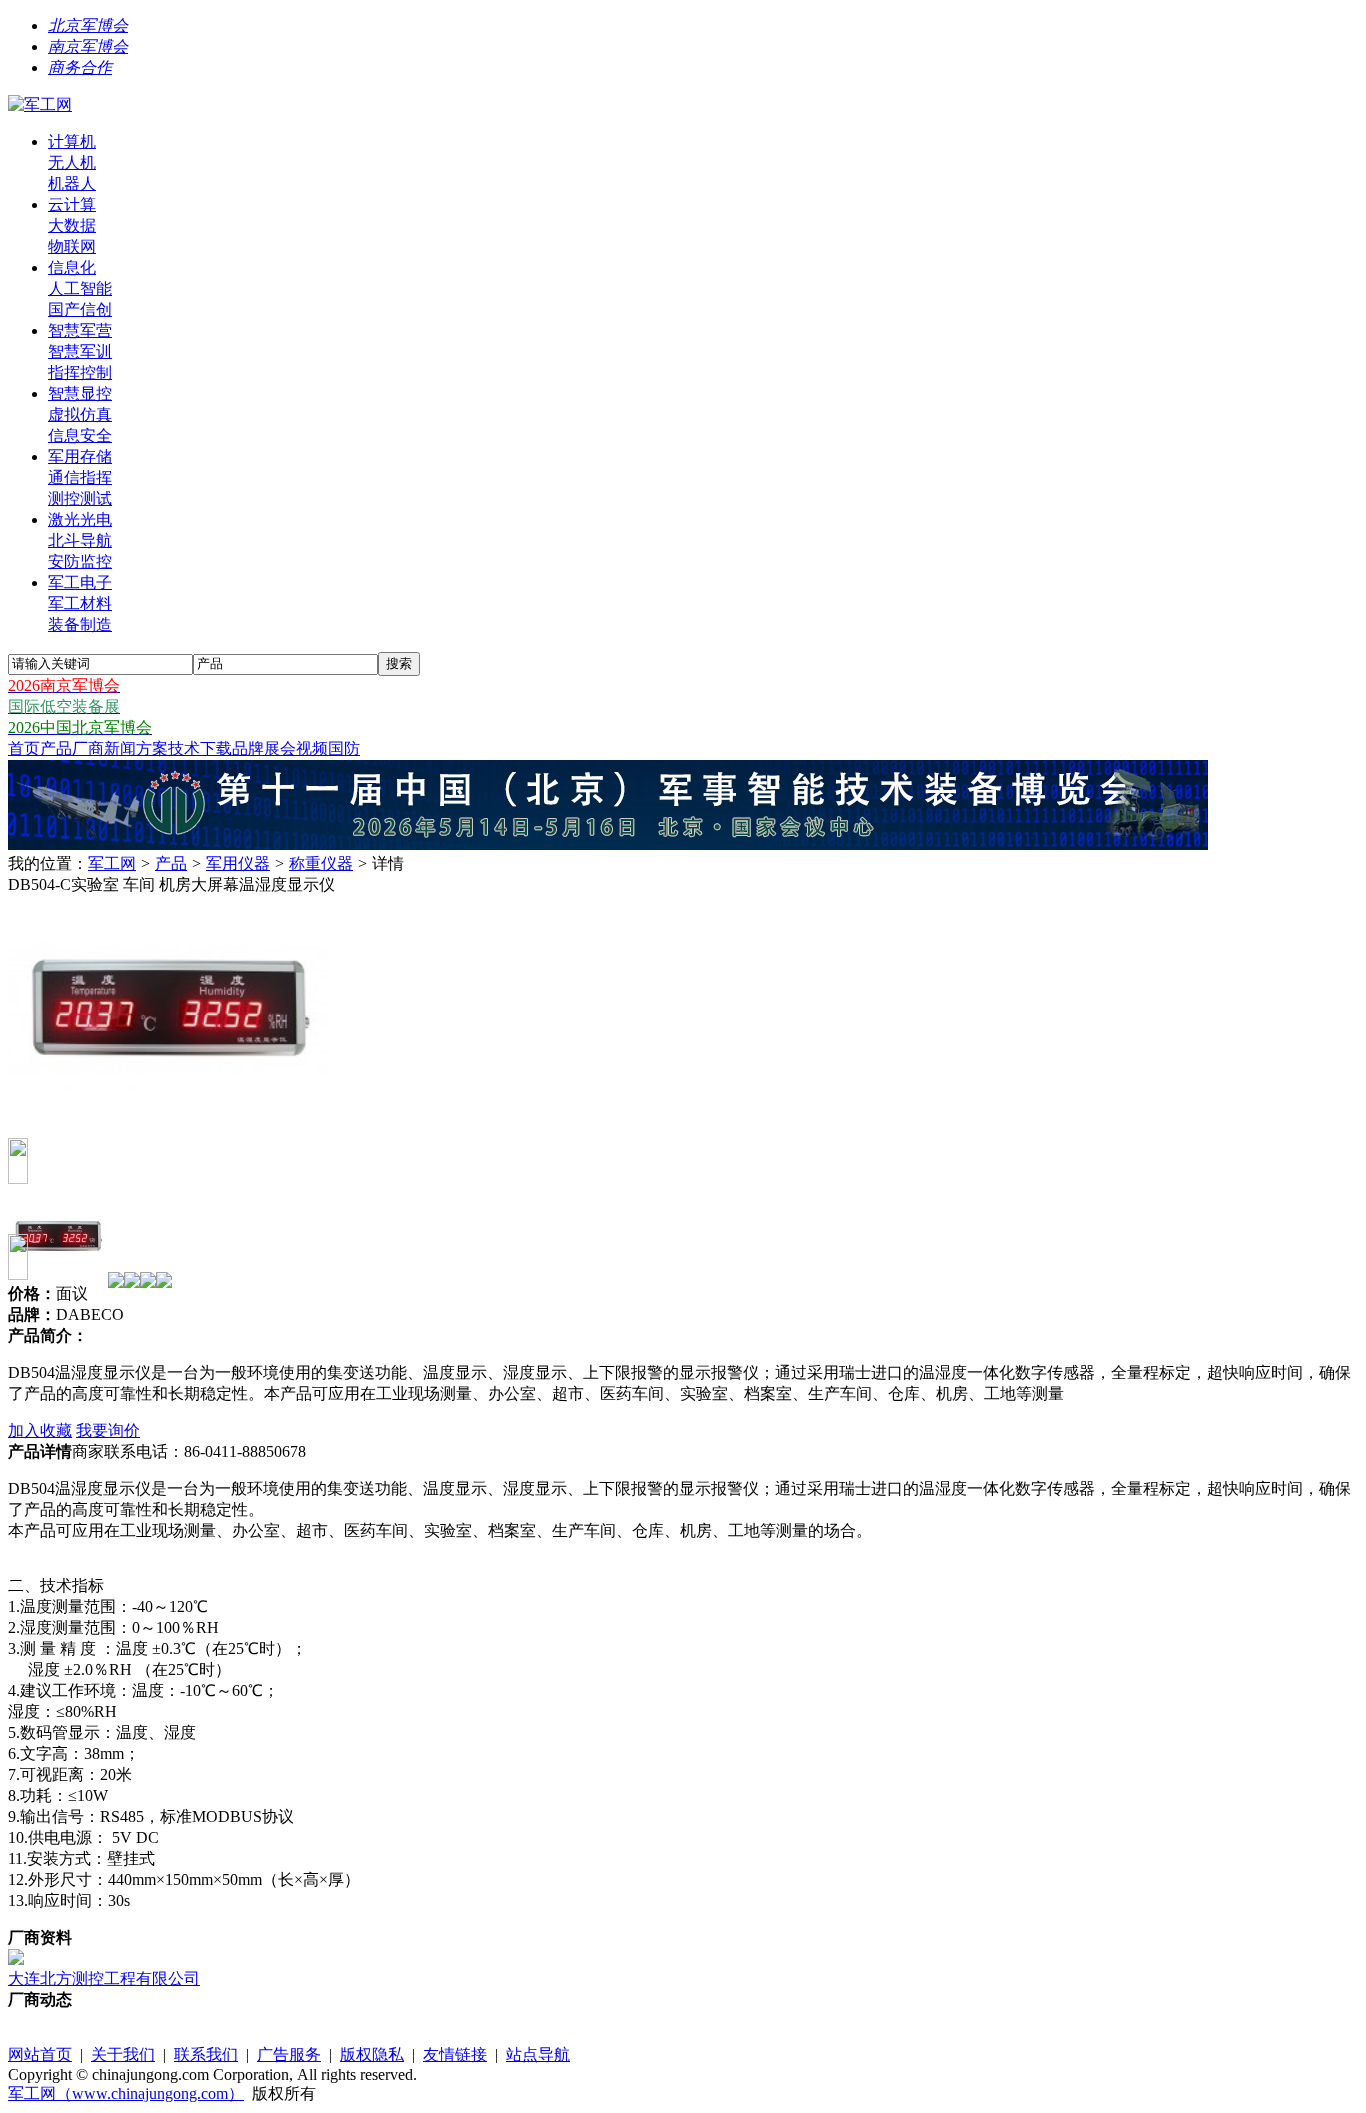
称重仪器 (321, 863)
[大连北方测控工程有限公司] (16, 1959)
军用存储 (80, 456)
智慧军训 (80, 351)
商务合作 (80, 67)
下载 (216, 748)
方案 (152, 748)
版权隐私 (372, 2054)
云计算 (72, 204)
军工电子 (80, 582)
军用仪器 (238, 863)
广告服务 (289, 2054)
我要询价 (108, 1430)
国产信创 (80, 309)
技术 (184, 748)
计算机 (72, 141)
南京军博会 (88, 46)
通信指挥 (80, 477)
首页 (24, 748)
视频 (312, 748)
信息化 (72, 267)
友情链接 (455, 2054)
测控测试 (80, 498)
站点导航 (538, 2054)
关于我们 (123, 2054)
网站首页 (40, 2054)
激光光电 (80, 519)
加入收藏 (40, 1430)
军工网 (112, 863)
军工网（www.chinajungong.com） (126, 2093)
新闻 (120, 748)
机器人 (72, 183)
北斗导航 (80, 540)
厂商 (88, 748)
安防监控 (80, 561)
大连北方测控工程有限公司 (104, 1978)
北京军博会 (88, 25)
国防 (344, 748)
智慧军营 (80, 330)
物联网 (72, 246)
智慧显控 (80, 393)
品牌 (248, 748)
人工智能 (80, 288)
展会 (280, 748)
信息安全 (80, 435)
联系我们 (206, 2054)
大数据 (72, 225)
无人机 (72, 162)
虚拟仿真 (80, 414)
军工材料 (80, 603)
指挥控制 (80, 372)
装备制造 (80, 624)
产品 (56, 748)
